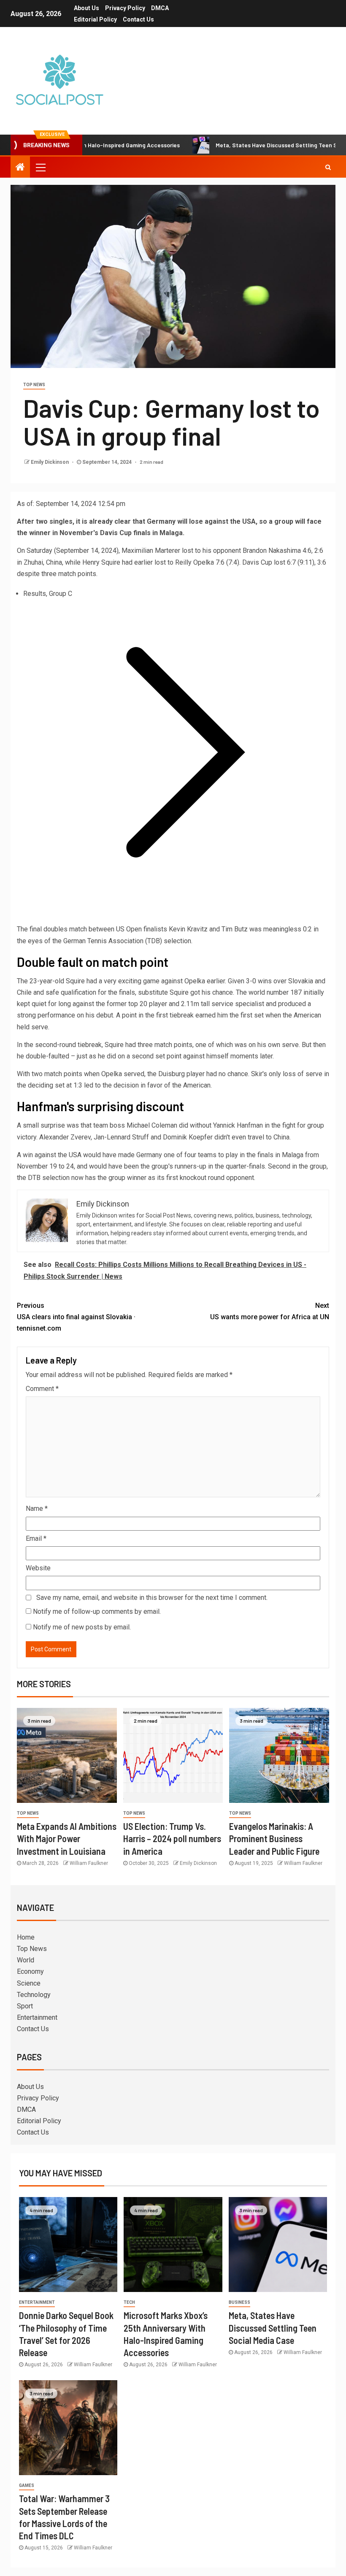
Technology (34, 1995)
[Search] (328, 167)
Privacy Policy (125, 8)
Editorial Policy (95, 19)
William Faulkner (89, 1863)
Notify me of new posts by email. (82, 1627)
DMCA (160, 8)
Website (38, 1568)
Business (239, 2302)
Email (36, 1538)
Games (27, 2485)
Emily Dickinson (50, 462)
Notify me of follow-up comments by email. (97, 1611)
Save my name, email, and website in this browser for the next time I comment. (152, 1598)
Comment (42, 1389)
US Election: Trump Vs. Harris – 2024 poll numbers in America (172, 1839)
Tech (129, 2302)
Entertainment (37, 2017)
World (26, 1960)
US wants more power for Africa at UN (270, 1311)
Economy (30, 1971)
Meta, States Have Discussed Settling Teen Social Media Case (273, 2328)
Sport (25, 2006)
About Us (86, 8)
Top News (34, 385)
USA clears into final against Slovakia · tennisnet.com (76, 1317)
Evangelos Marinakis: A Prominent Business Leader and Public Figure (274, 1839)
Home (26, 1937)
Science (29, 1983)
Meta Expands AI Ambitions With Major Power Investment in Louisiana (67, 1839)
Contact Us (138, 19)
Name (37, 1509)
